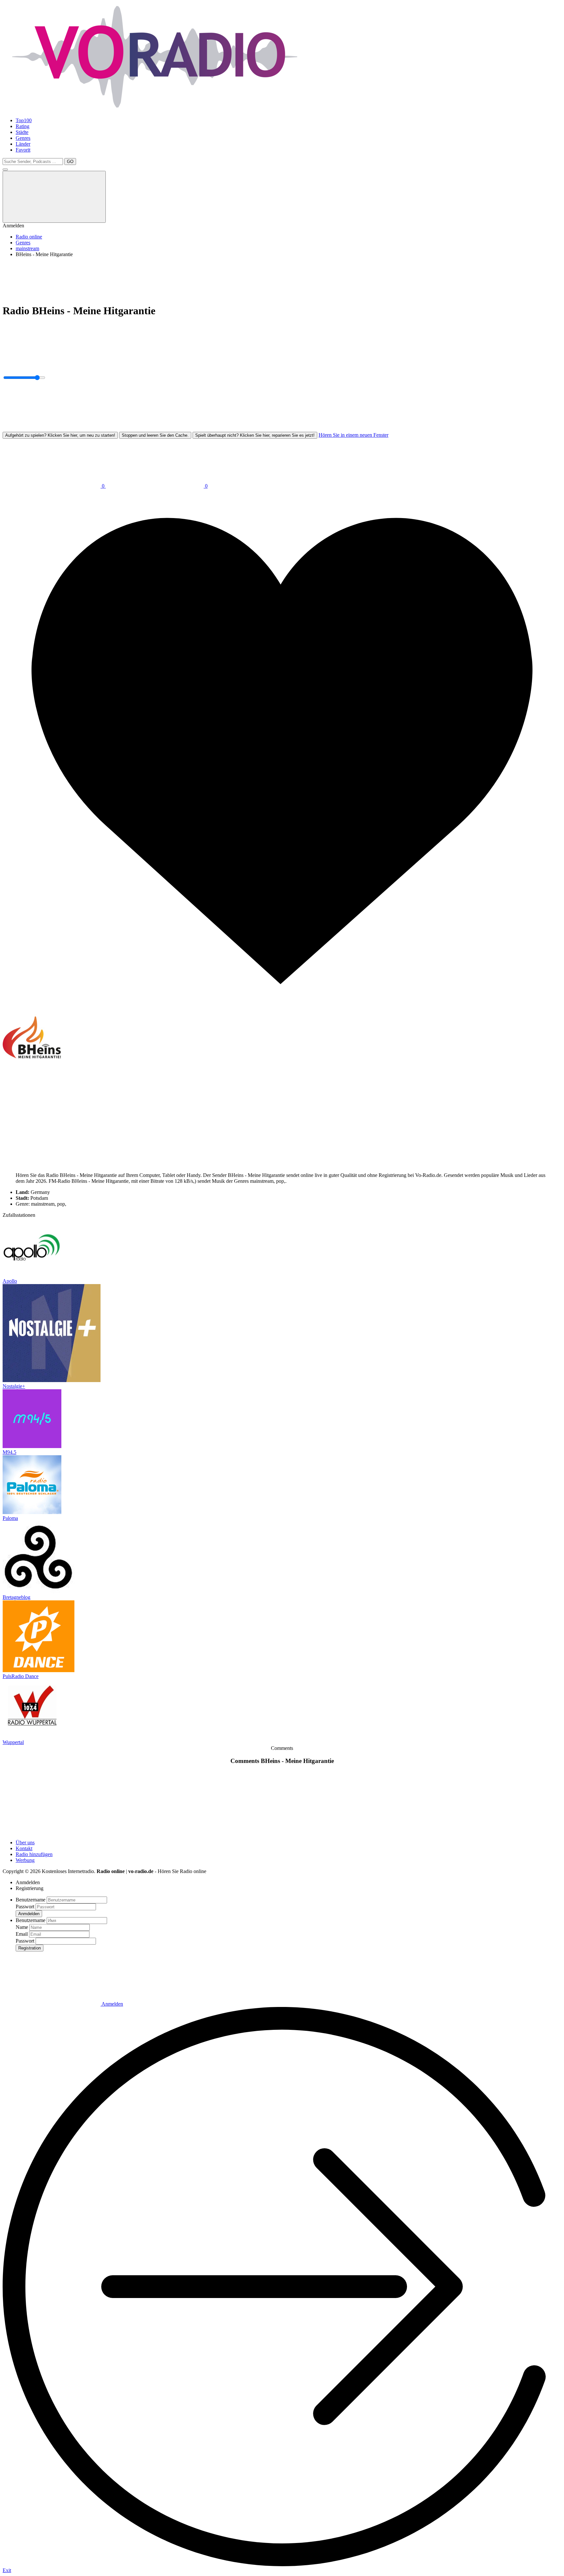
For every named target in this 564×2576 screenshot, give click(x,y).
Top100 (24, 120)
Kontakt (24, 1848)
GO (70, 162)
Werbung (25, 1860)
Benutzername (31, 1900)
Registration (30, 1948)
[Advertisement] (198, 277)
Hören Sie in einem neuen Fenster (353, 435)
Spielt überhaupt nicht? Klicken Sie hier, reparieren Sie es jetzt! (255, 435)
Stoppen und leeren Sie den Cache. (155, 435)
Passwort (25, 1907)
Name (22, 1927)
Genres (23, 138)
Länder (23, 144)
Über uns (25, 1842)
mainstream (27, 248)
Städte (22, 132)
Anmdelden (29, 1914)
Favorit (23, 150)
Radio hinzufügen (34, 1854)
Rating (23, 126)
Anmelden (112, 2004)
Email (22, 1934)
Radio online (29, 237)
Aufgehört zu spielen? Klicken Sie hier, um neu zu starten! (60, 435)
